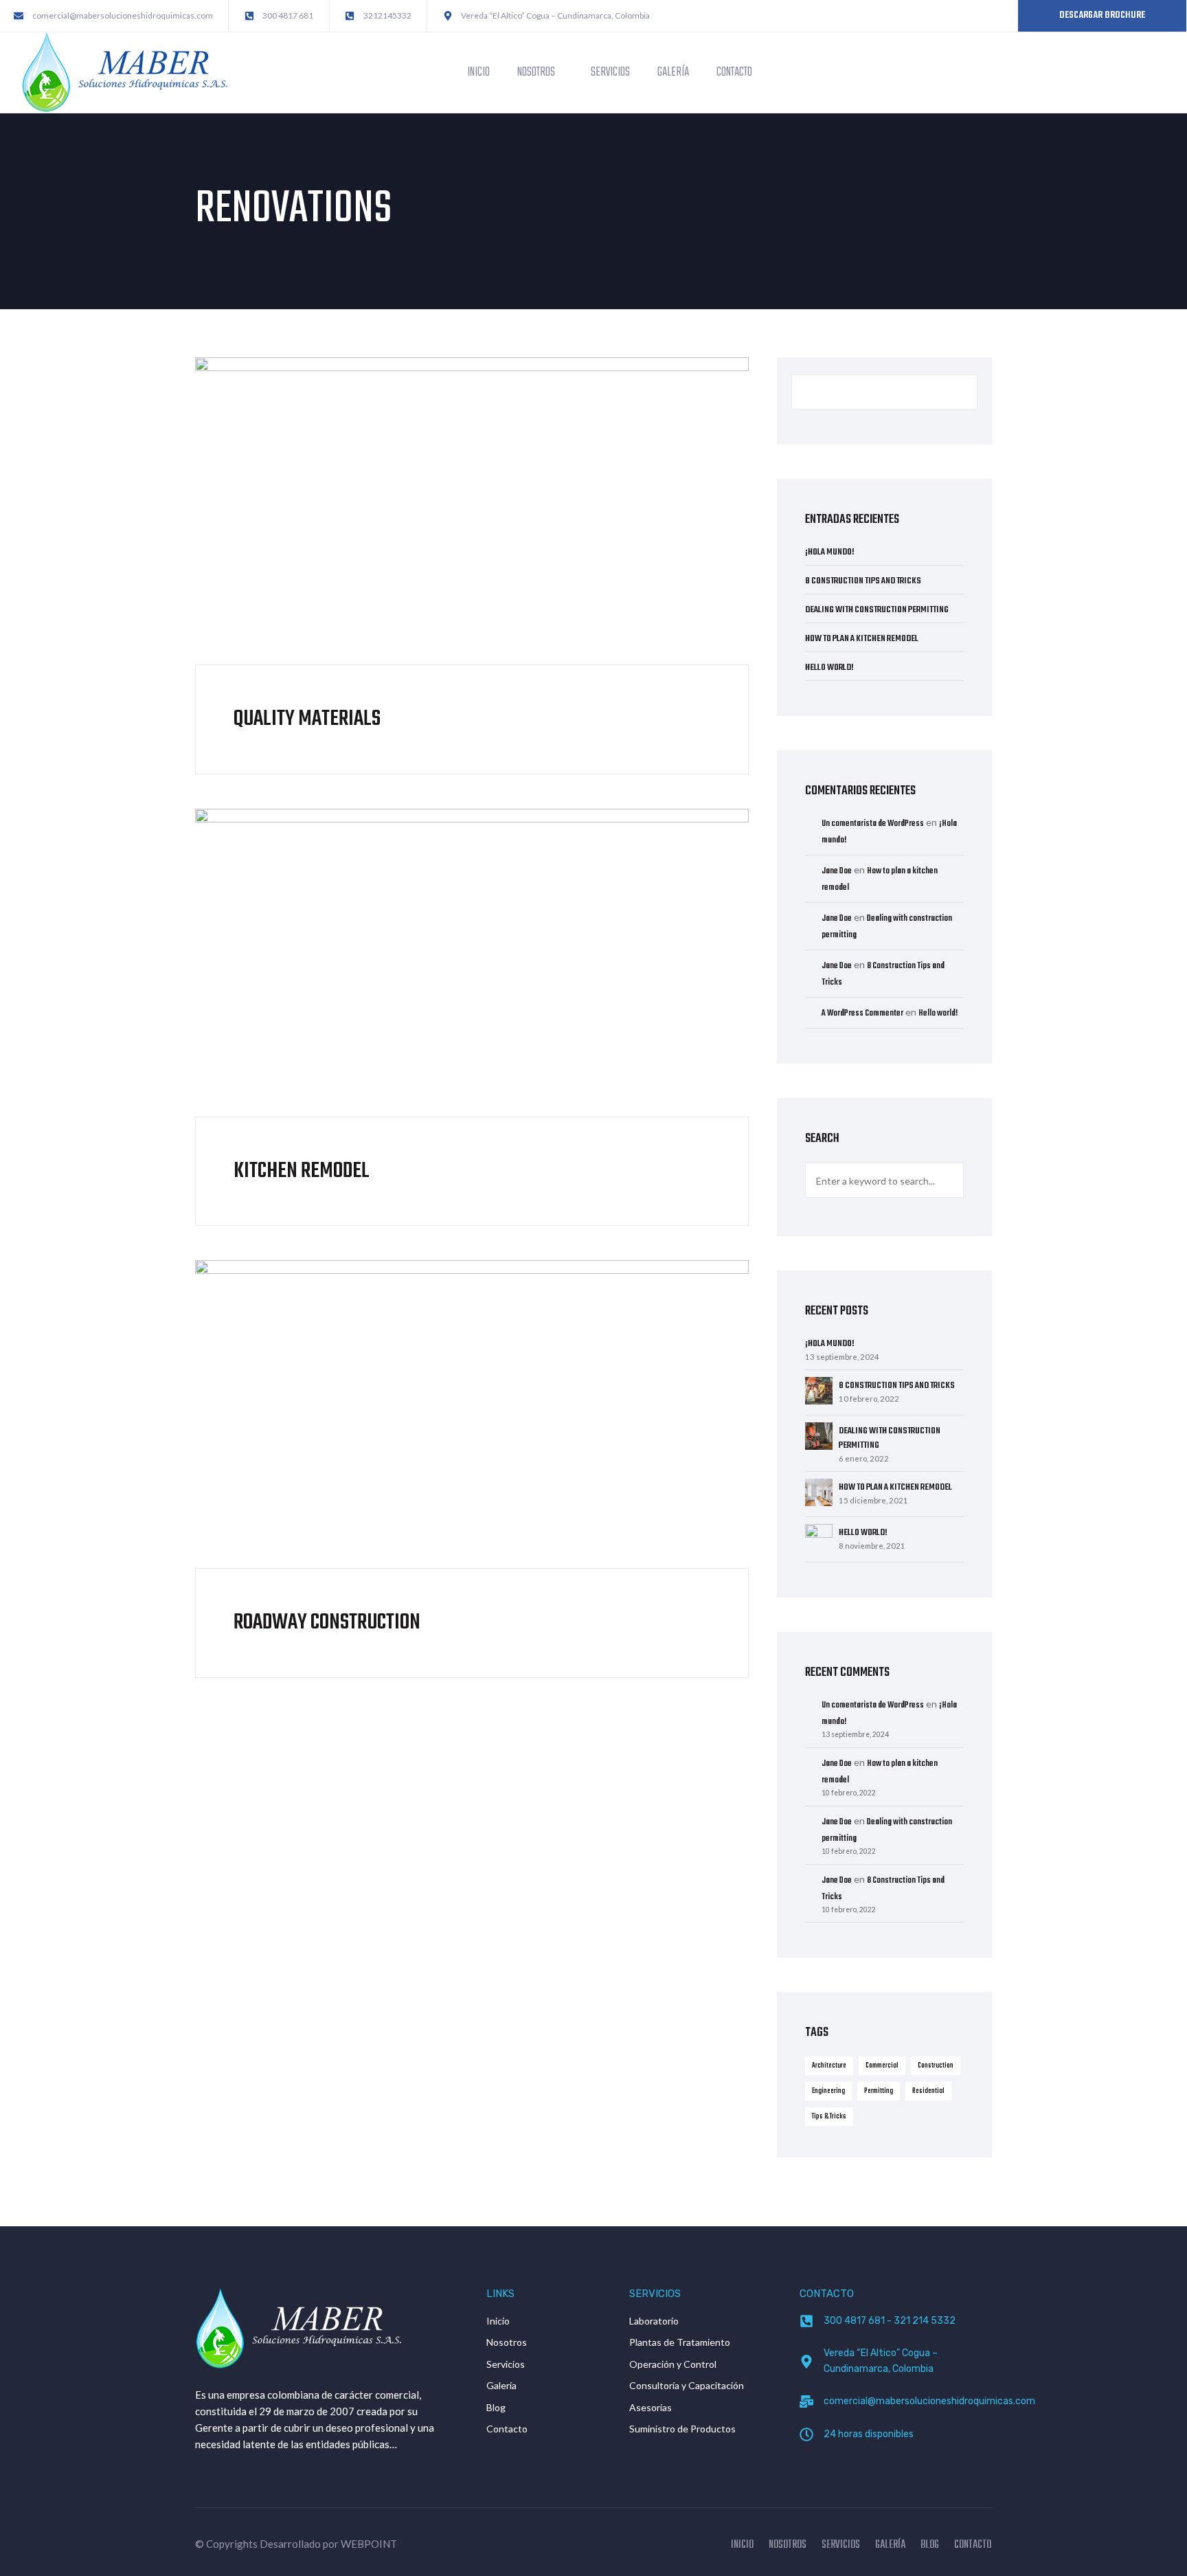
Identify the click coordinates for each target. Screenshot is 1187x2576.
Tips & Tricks (829, 2116)
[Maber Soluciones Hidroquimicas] (124, 71)
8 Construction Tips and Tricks (863, 581)
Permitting (879, 2091)
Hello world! (829, 668)
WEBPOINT (369, 2544)
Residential (928, 2091)
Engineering (828, 2091)
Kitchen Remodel (302, 1171)
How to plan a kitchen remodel (862, 639)
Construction (936, 2065)
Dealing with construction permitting (877, 610)
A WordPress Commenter (862, 1013)
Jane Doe (837, 871)
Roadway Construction (327, 1623)
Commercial (882, 2065)
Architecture (829, 2065)
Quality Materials (307, 719)
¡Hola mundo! (830, 552)
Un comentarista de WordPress (873, 824)
